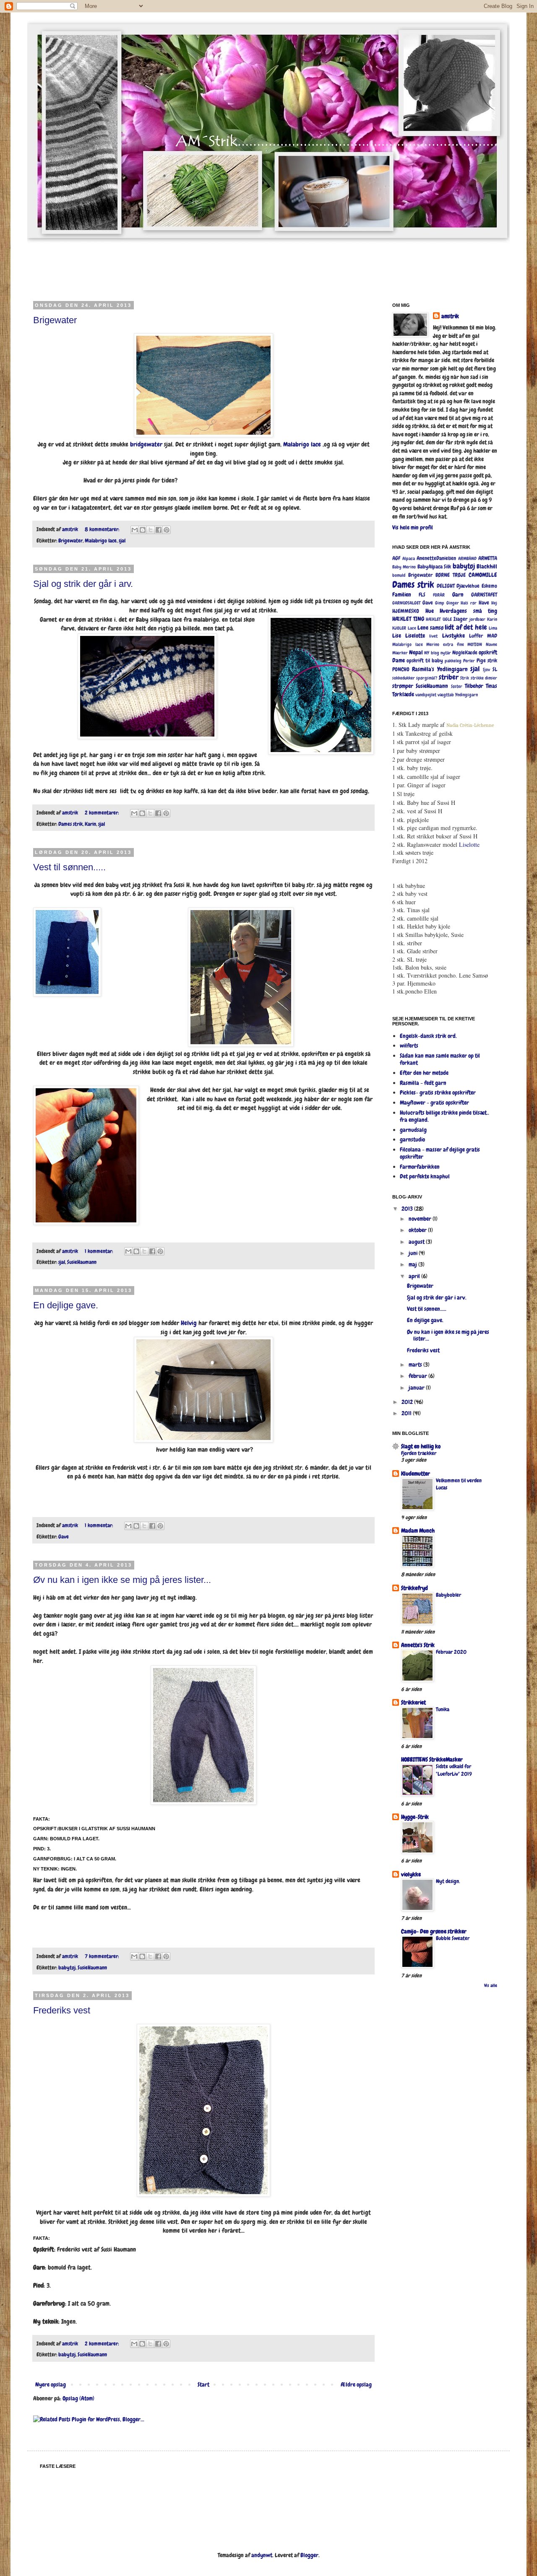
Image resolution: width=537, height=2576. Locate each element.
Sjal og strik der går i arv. (83, 584)
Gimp (440, 603)
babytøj (67, 1968)
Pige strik (487, 661)
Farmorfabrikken (420, 1167)
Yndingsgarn (467, 695)
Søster (457, 686)
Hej (494, 603)
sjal (122, 541)
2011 (407, 1413)
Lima (493, 628)
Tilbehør (474, 686)
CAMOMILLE (483, 575)
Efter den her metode (424, 1073)
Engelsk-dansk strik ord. (428, 1036)
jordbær (477, 619)
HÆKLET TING (408, 619)
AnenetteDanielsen (436, 558)
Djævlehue (468, 586)
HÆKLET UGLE (439, 619)
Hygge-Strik (415, 1817)
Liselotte (415, 636)
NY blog (431, 653)
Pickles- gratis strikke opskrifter (438, 1092)
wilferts (409, 1045)
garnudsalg (413, 1130)
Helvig (189, 1323)
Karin (90, 824)
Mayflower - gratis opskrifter (434, 1103)
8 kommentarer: (103, 529)
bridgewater (146, 444)
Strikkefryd (414, 1588)
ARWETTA (488, 558)
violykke (411, 1874)
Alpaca (409, 558)
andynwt (262, 2555)
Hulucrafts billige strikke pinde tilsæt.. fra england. (444, 1116)
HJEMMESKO (406, 611)
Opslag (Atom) (78, 2398)
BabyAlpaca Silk (434, 567)
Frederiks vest (62, 2010)
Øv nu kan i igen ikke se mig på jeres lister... (122, 1580)
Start (203, 2384)
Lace (412, 628)
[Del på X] (151, 530)
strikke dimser (484, 678)
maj (413, 1264)
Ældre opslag (356, 2384)
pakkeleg (453, 661)
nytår (446, 653)
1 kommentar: (99, 1251)
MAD (492, 636)
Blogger (309, 2555)
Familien (402, 594)
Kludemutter (416, 1473)
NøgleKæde (465, 653)
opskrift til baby (425, 661)
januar (417, 1388)
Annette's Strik (418, 1645)
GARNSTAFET (484, 595)
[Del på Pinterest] (167, 530)
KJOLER (399, 628)
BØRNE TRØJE (451, 575)
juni (414, 1253)
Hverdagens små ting (468, 611)
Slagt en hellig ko (421, 1446)
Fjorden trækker (419, 1453)
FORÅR (439, 595)
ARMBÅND (467, 558)
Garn (458, 594)
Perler (469, 661)
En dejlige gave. (66, 1305)
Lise (397, 636)
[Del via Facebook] (159, 530)
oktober (418, 1230)
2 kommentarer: (102, 813)
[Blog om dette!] (143, 530)
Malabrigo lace (302, 444)
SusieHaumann (82, 1262)
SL (495, 669)
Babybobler (448, 1595)
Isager (460, 619)
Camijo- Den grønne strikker (434, 1931)
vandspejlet (426, 695)
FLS (422, 595)
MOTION (475, 644)
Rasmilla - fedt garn (423, 1083)
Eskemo (489, 586)
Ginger (453, 603)
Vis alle (491, 1986)
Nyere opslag (51, 2384)
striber (449, 677)
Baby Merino (404, 567)
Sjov (486, 669)
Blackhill (487, 566)
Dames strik (70, 824)
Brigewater (55, 320)
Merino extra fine (445, 644)
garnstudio (412, 1139)
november (421, 1219)
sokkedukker (404, 678)
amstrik (450, 316)
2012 (408, 1402)
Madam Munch (418, 1531)
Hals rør (469, 603)
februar (418, 1376)
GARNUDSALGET (406, 603)
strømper (403, 686)
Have (484, 603)
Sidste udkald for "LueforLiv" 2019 (454, 1770)
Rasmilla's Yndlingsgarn (440, 669)
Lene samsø (430, 628)
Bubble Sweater (453, 1938)
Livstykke (454, 636)
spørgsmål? (427, 678)
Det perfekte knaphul (425, 1176)
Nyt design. (448, 1881)
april (415, 1276)
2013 (408, 1209)
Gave (64, 1537)
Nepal (416, 652)
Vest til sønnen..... (69, 867)
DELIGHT (446, 586)
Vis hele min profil (413, 527)
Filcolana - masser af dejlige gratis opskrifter (440, 1153)
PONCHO (401, 669)
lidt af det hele (466, 627)
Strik (465, 678)
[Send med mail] (135, 530)
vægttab (446, 695)
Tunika (443, 1709)
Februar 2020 (451, 1652)
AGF (396, 558)
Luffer (476, 636)
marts (416, 1365)
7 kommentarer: (102, 1956)
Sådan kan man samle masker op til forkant (440, 1059)
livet (433, 636)
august (417, 1242)
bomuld (399, 575)
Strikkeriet (413, 1702)
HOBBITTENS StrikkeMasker (432, 1759)
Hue (430, 611)
